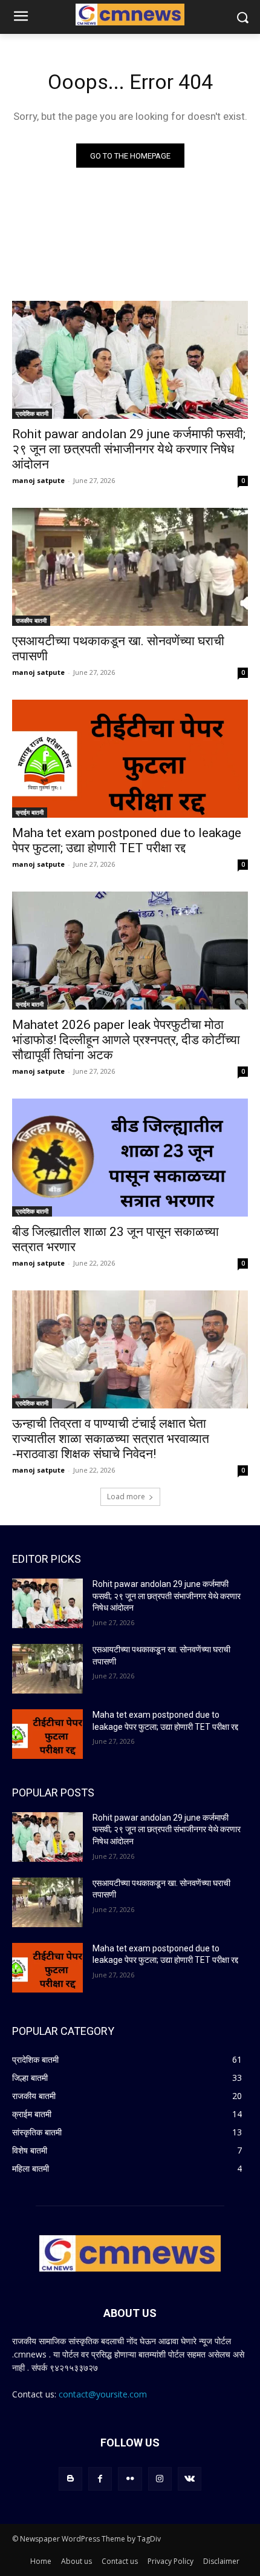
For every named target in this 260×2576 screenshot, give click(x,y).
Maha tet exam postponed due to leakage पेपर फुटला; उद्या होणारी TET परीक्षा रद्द (127, 840)
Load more (126, 1497)
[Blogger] (70, 2479)
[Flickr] (130, 2479)
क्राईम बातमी (30, 812)
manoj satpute (38, 480)
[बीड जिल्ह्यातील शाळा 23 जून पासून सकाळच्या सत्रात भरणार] (130, 1158)
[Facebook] (100, 2479)
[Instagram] (160, 2479)
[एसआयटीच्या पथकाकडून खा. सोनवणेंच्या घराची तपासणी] (130, 567)
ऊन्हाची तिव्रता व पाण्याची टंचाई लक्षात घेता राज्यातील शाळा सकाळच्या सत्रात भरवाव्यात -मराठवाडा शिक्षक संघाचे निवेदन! (111, 1439)
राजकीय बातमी (31, 620)
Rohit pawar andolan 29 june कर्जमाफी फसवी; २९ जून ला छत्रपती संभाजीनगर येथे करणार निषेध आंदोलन (129, 449)
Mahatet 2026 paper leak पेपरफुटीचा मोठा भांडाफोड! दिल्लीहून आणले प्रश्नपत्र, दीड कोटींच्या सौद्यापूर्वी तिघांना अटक (126, 1040)
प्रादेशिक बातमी (32, 413)
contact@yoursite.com (103, 2394)
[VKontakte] (190, 2479)
